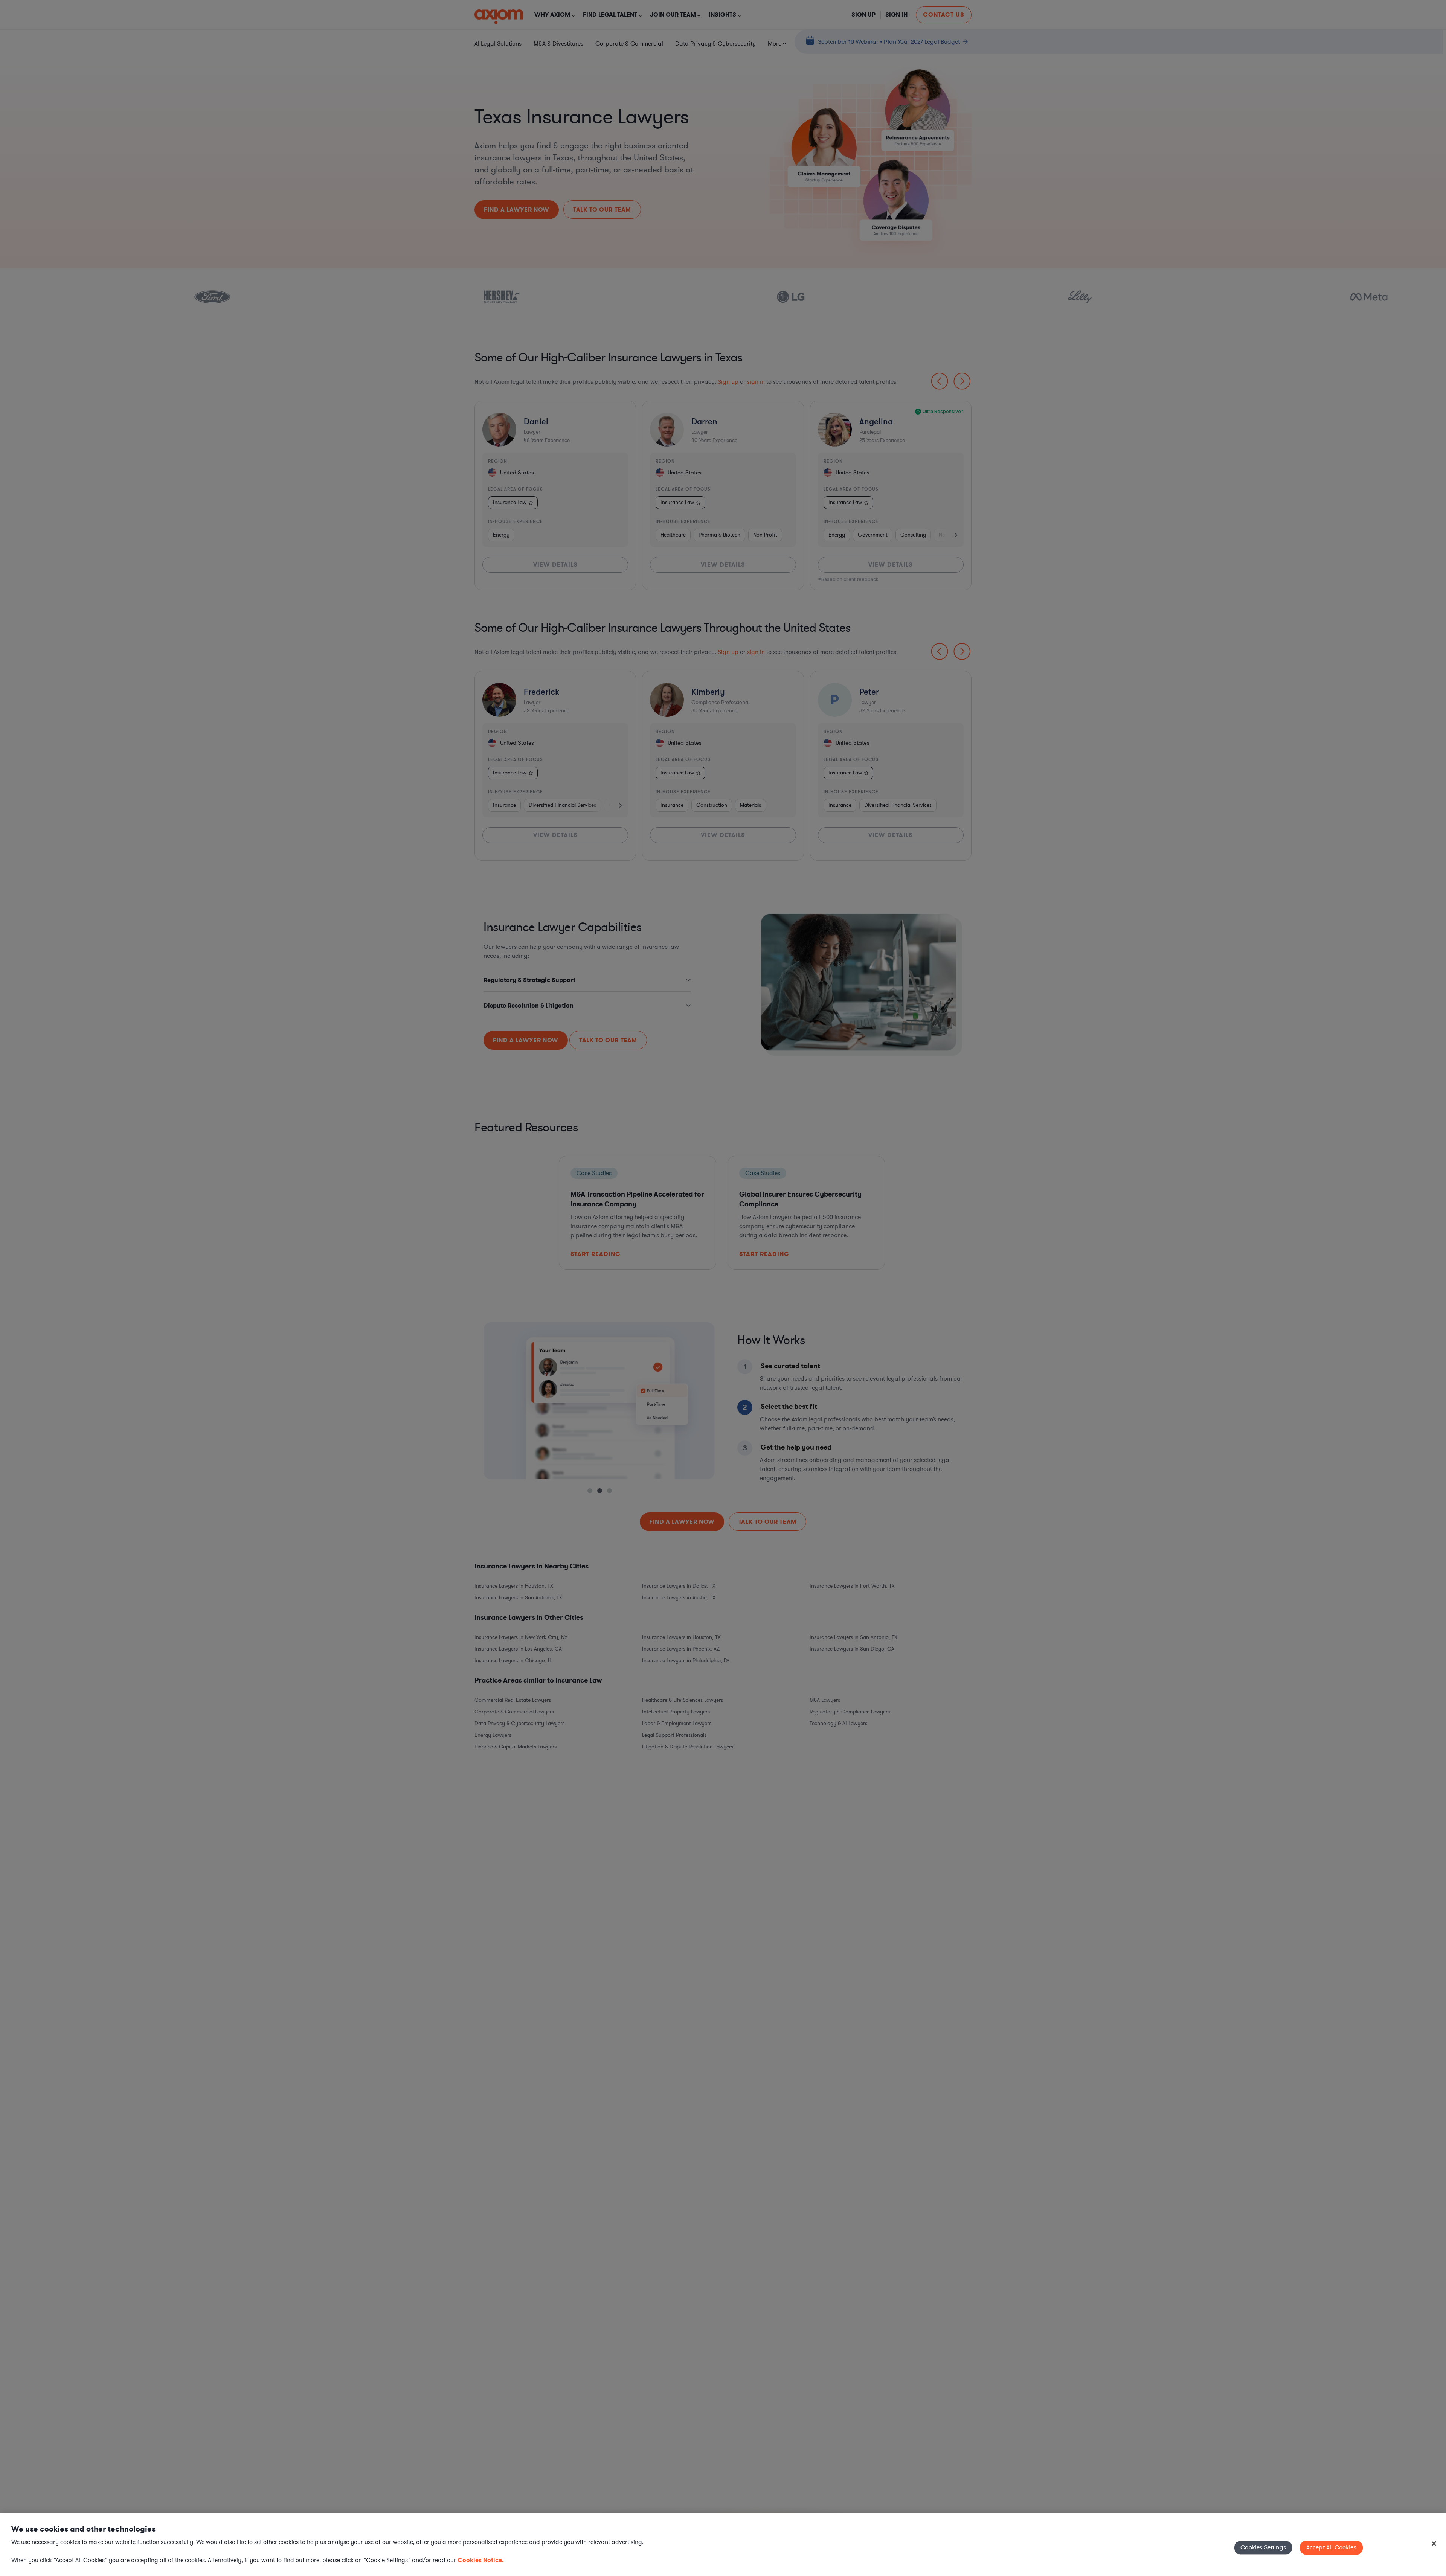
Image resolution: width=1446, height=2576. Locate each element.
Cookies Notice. (481, 2560)
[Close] (1434, 2544)
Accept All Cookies (1331, 2547)
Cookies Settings (1263, 2547)
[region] (723, 2545)
